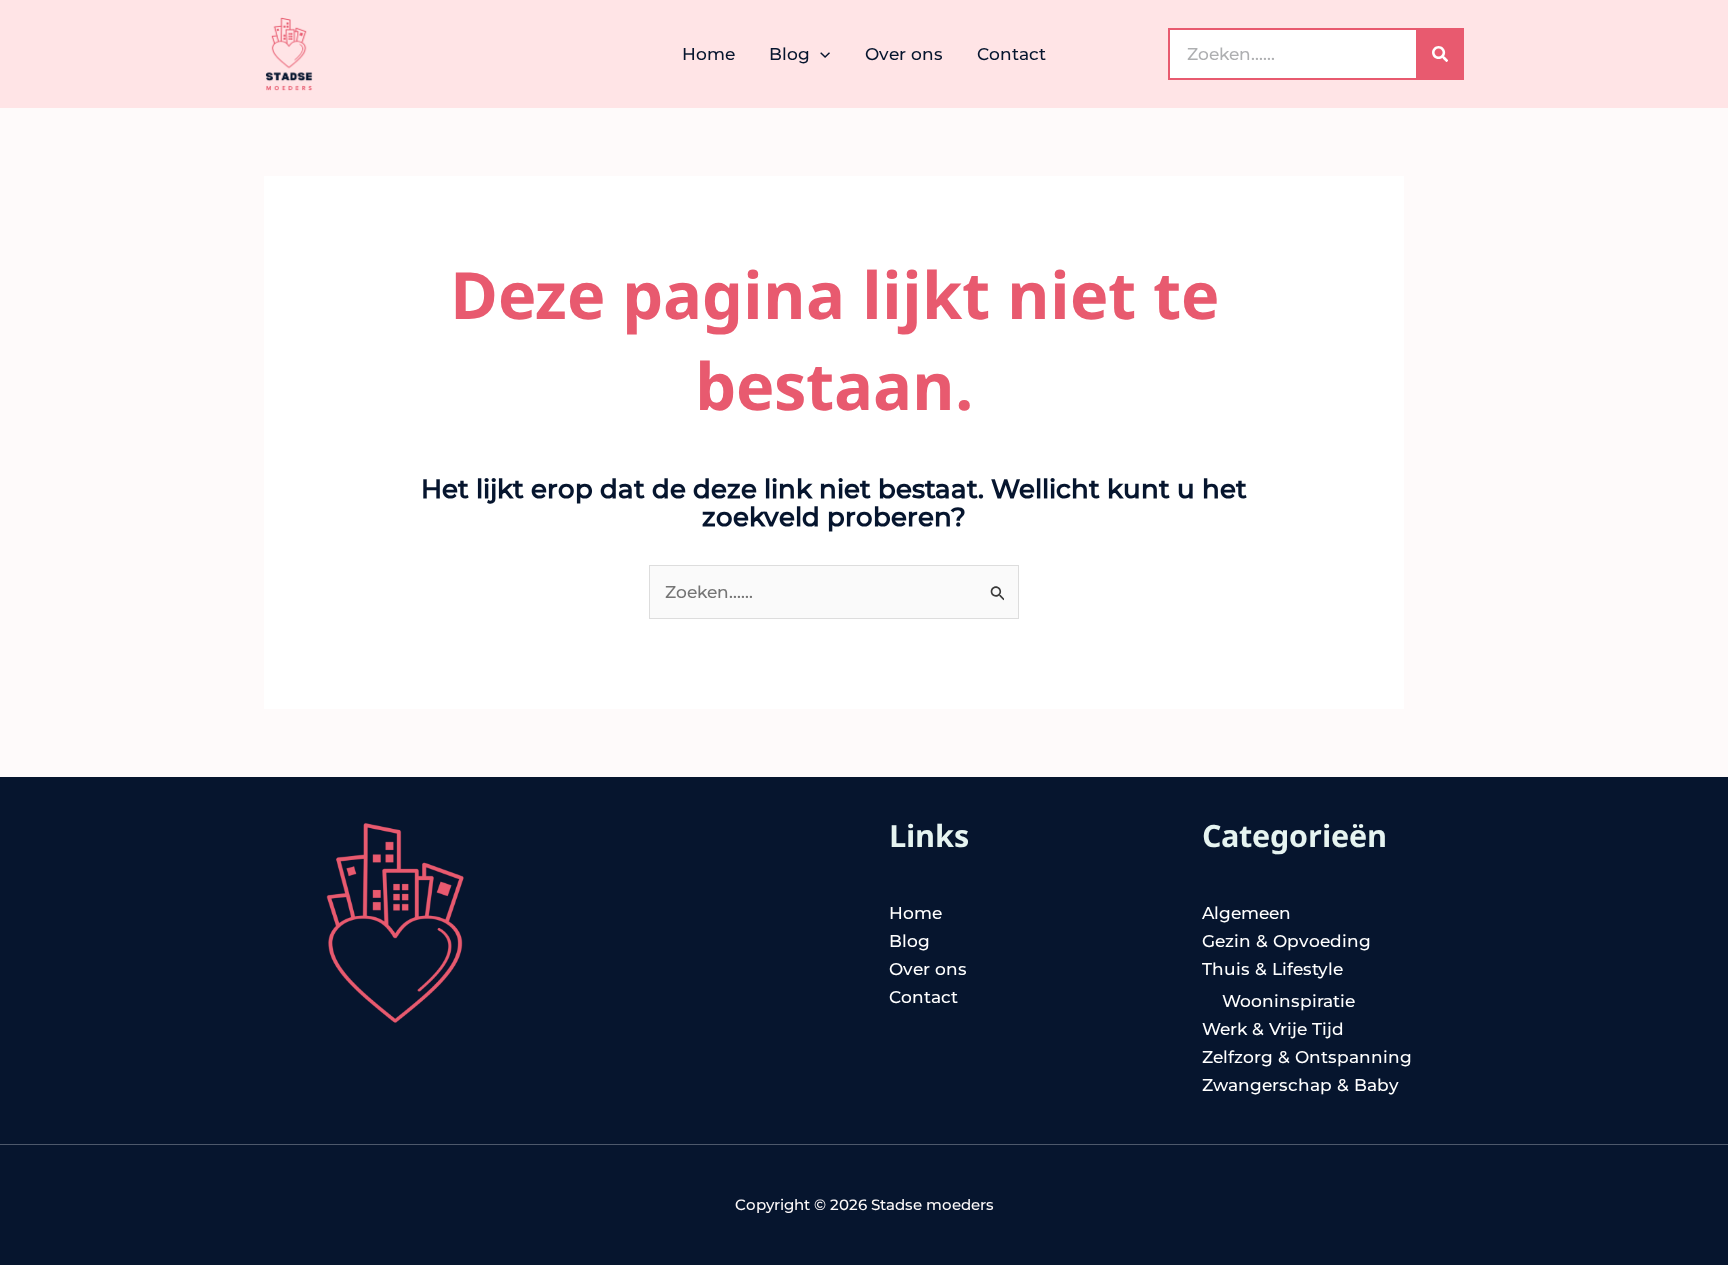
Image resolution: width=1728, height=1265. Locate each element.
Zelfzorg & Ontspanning (1307, 1057)
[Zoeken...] (1440, 55)
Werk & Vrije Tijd (1273, 1029)
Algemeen (1246, 913)
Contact (923, 997)
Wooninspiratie (1288, 1001)
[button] (820, 54)
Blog (909, 941)
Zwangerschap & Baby (1300, 1085)
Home (915, 913)
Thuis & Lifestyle (1272, 969)
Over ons (928, 969)
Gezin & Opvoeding (1286, 941)
